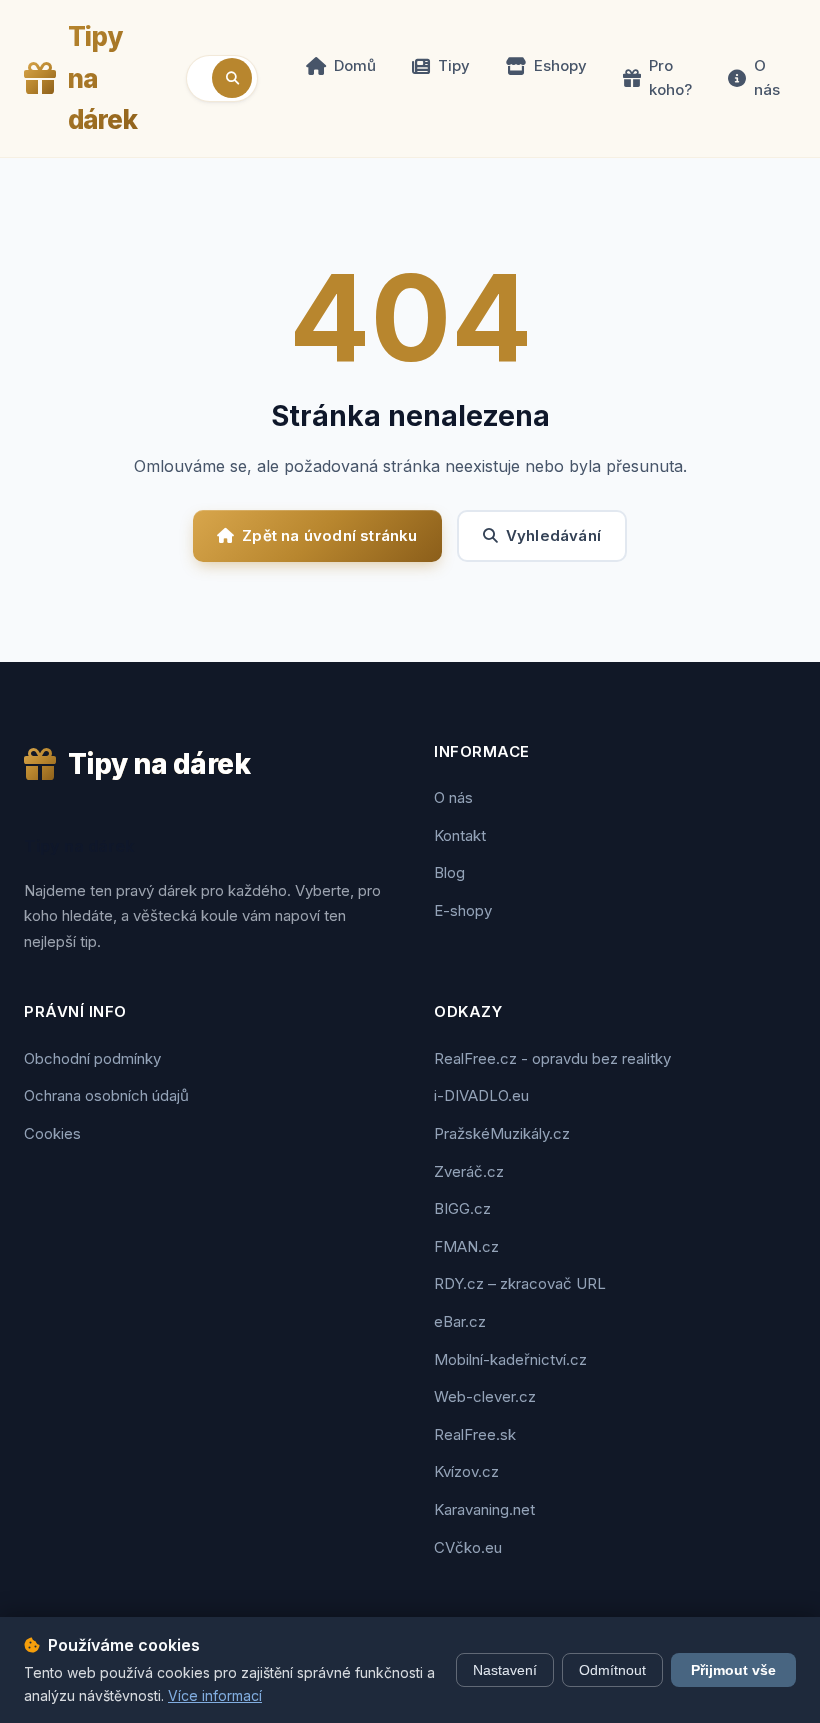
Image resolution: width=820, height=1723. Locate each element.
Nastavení (505, 1670)
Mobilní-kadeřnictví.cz (510, 1359)
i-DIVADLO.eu (481, 1095)
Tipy (454, 65)
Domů (355, 65)
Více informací (215, 1695)
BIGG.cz (462, 1208)
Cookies (52, 1133)
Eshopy (560, 65)
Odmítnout (612, 1670)
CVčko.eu (468, 1547)
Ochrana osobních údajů (106, 1095)
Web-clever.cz (485, 1396)
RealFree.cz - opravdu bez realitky (552, 1058)
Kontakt (460, 835)
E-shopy (463, 910)
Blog (449, 872)
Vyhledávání (553, 535)
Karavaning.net (484, 1509)
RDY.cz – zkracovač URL (520, 1283)
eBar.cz (460, 1321)
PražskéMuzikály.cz (502, 1133)
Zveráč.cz (469, 1171)
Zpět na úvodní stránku (329, 535)
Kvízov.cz (466, 1471)
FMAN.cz (466, 1246)
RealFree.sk (475, 1434)
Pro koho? (670, 77)
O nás (767, 77)
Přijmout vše (733, 1670)
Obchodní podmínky (92, 1058)
